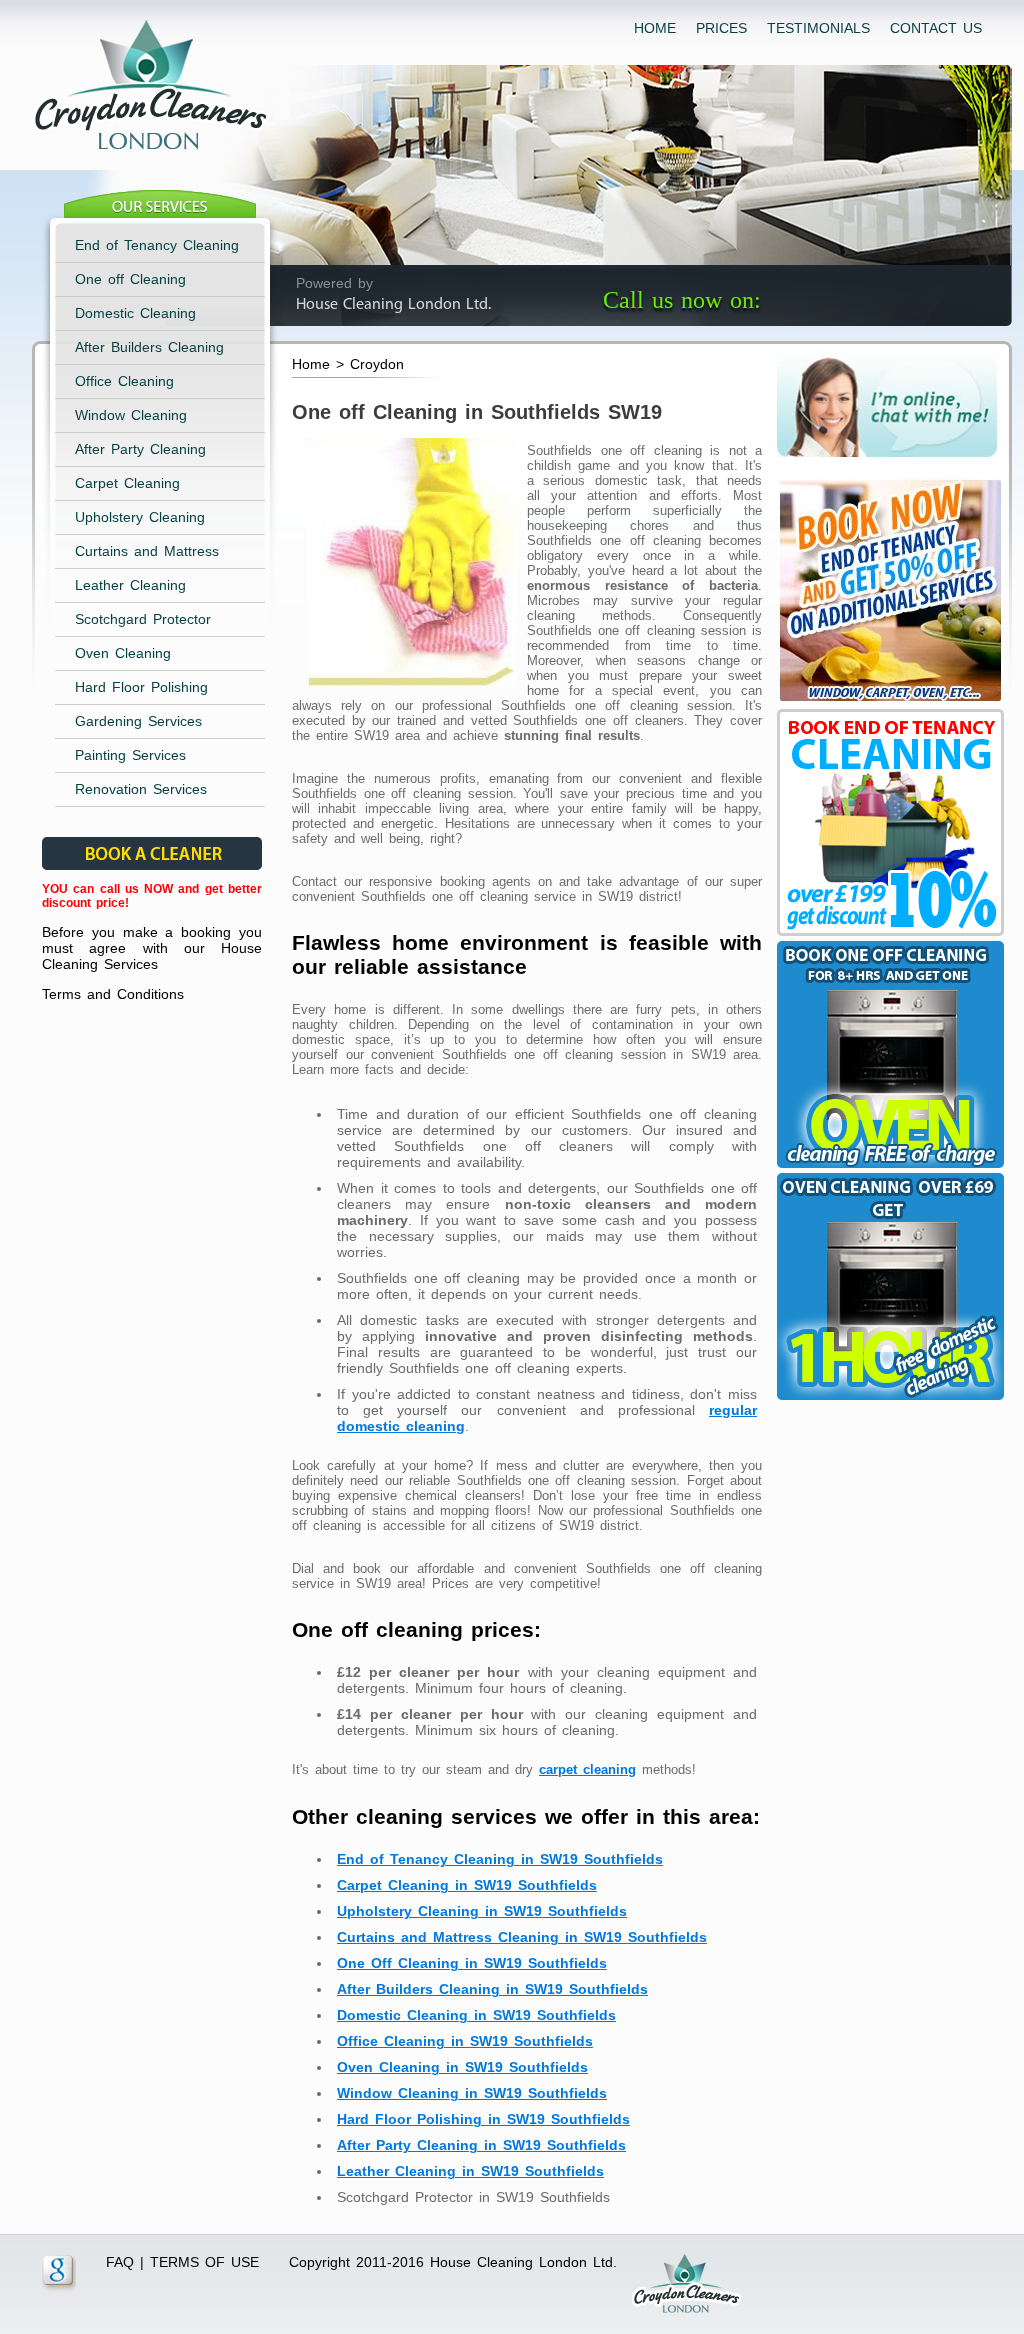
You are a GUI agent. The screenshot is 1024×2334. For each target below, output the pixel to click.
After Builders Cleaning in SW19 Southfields (492, 1989)
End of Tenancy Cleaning (157, 245)
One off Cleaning (130, 279)
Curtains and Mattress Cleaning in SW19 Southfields (522, 1937)
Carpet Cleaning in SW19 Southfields (467, 1885)
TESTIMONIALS (818, 28)
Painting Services (130, 755)
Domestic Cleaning (135, 313)
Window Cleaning (131, 415)
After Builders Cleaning (149, 347)
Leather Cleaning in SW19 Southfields (470, 2171)
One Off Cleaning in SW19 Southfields (472, 1963)
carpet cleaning (587, 1769)
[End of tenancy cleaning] (888, 704)
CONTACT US (936, 28)
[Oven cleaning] (888, 1400)
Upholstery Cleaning (140, 517)
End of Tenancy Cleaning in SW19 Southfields (500, 1859)
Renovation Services (141, 789)
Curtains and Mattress (147, 551)
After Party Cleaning (140, 449)
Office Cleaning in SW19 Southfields (465, 2041)
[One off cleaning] (888, 1168)
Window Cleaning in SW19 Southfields (472, 2093)
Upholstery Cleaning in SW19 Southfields (482, 1911)
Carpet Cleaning (127, 483)
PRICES (721, 28)
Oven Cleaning (123, 653)
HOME (655, 28)
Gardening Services (138, 721)
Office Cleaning (124, 381)
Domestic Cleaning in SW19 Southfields (476, 2015)
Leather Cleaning (130, 585)
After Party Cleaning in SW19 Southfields (481, 2145)
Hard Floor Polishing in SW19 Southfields (483, 2119)
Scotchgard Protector (143, 619)
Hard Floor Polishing (141, 687)
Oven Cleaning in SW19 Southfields (462, 2067)
